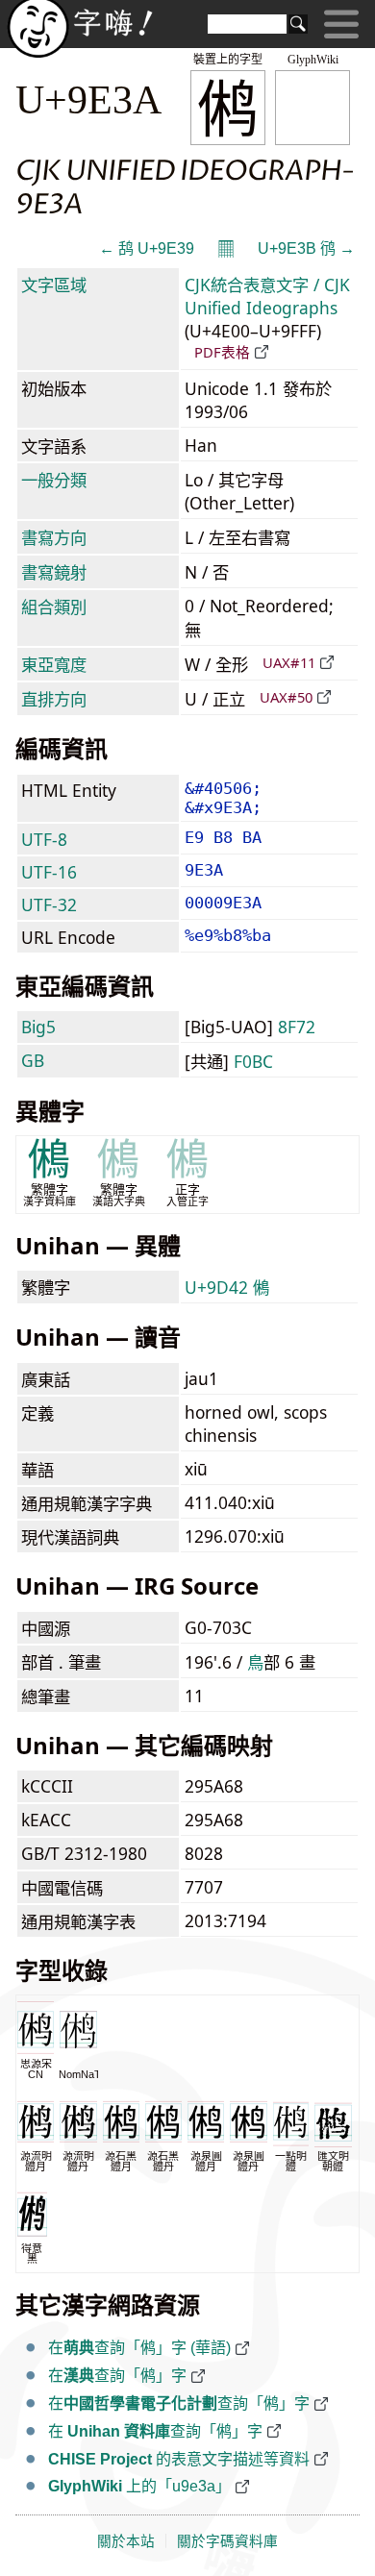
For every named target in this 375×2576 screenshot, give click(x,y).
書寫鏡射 (54, 572)
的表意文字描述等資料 (179, 2459)
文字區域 (54, 285)
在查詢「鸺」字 (117, 2376)
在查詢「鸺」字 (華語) (139, 2348)
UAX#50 (286, 697)
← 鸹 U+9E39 (147, 248)
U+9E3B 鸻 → (306, 248)
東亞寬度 (54, 664)
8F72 (297, 1027)
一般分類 (54, 480)
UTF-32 (49, 904)
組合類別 (54, 607)
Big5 (38, 1027)
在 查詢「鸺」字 (155, 2431)
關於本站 (126, 2541)
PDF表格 (222, 352)
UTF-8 (44, 839)
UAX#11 (289, 662)
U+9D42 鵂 (227, 1287)
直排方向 (54, 699)
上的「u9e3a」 (139, 2486)
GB (33, 1060)
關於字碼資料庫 (227, 2541)
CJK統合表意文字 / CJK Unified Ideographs (267, 296)
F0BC (253, 1061)
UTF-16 (49, 872)
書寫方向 (54, 537)
